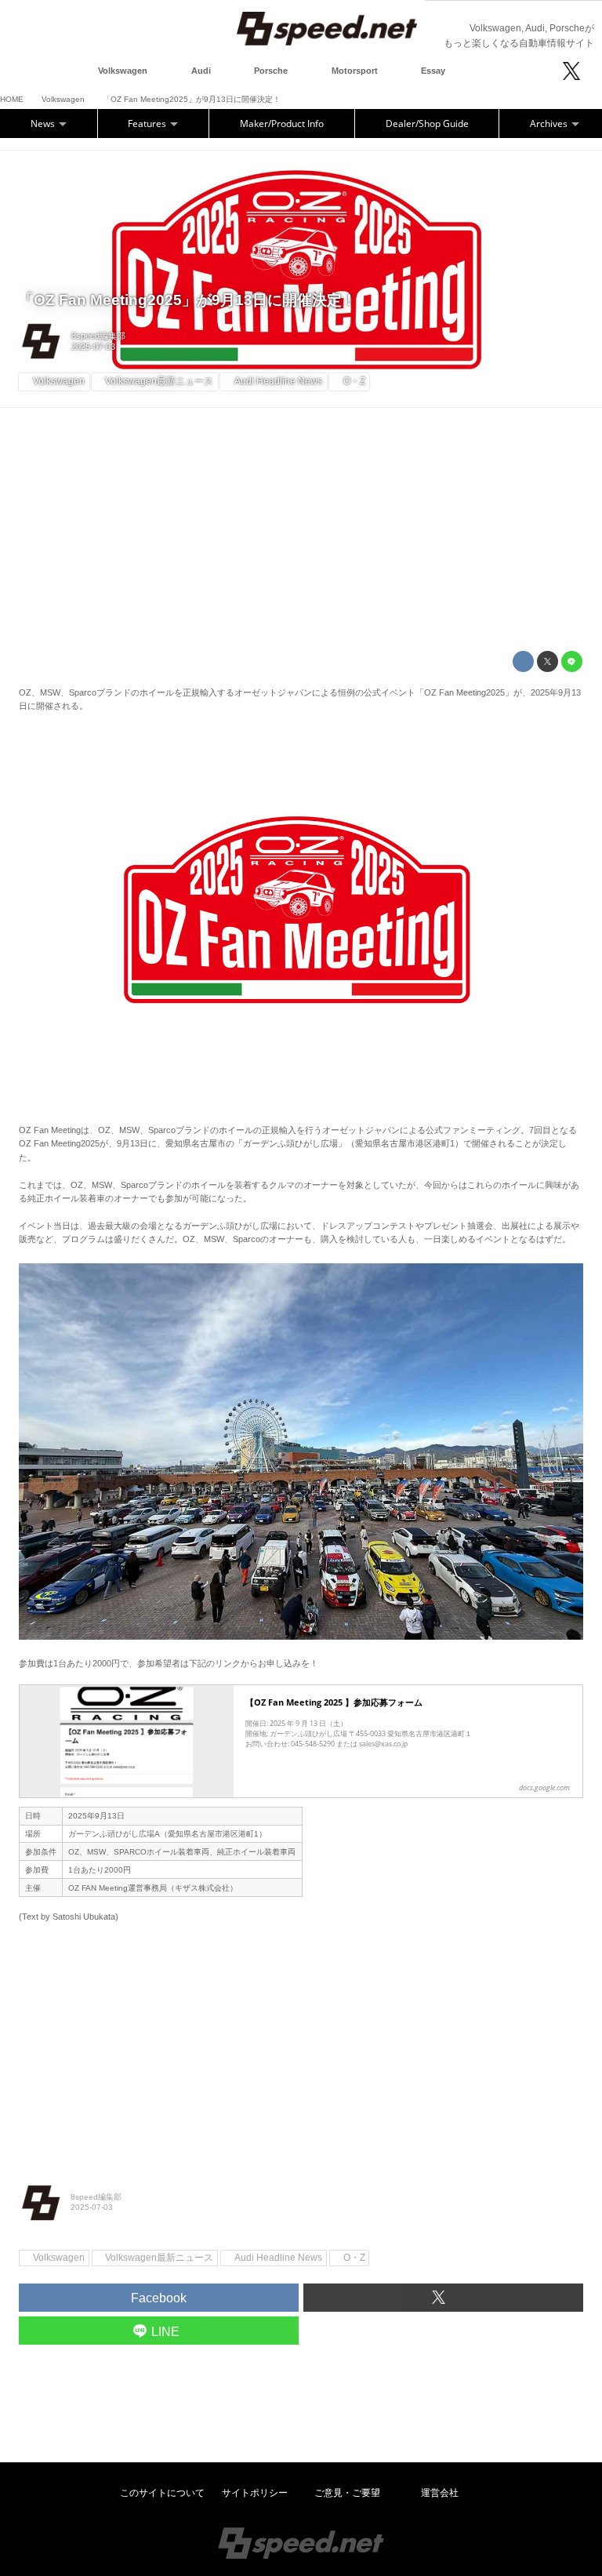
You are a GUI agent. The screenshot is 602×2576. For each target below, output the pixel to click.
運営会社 (440, 2493)
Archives (550, 124)
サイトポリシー (255, 2493)
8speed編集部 (98, 336)
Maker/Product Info (282, 124)
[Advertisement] (301, 529)
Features (148, 124)
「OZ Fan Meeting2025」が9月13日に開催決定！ (188, 300)
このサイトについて (162, 2493)
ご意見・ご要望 (347, 2493)
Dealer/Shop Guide (427, 124)
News (44, 124)
